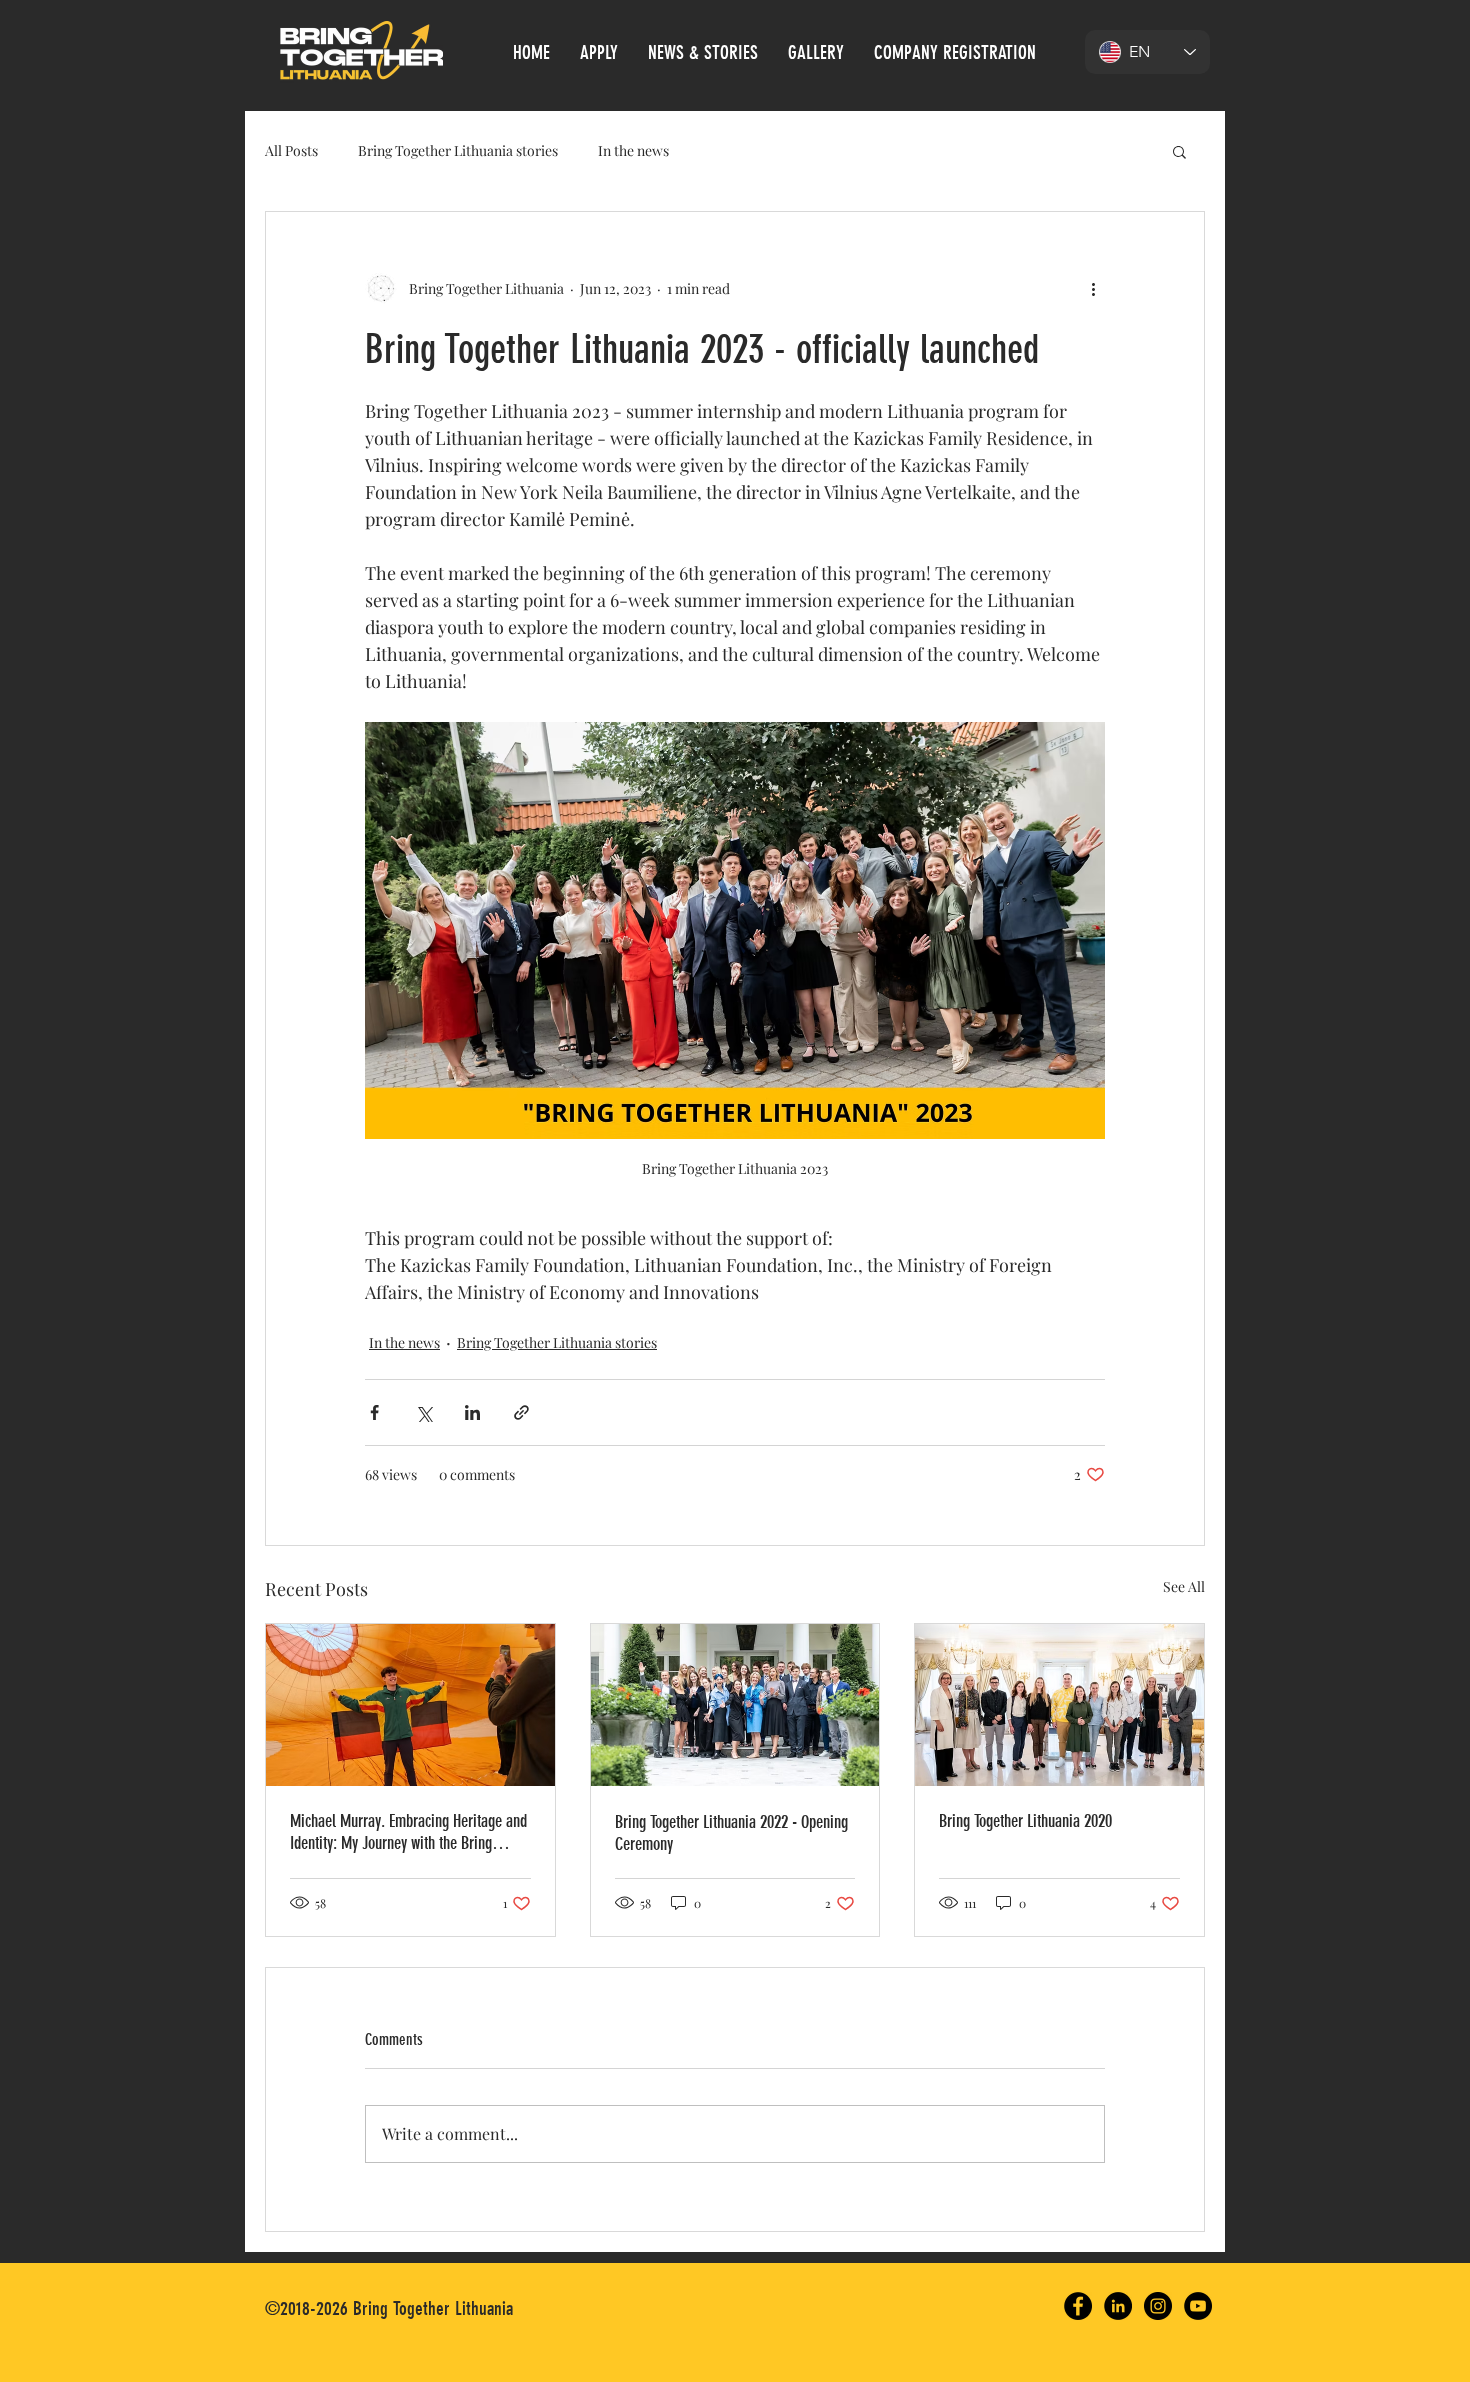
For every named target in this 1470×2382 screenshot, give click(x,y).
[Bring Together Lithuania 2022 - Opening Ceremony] (735, 1705)
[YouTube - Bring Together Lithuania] (1198, 2306)
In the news (633, 150)
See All (1184, 1586)
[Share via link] (521, 1412)
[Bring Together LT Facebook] (1078, 2306)
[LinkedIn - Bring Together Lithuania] (1118, 2306)
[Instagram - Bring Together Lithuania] (1158, 2306)
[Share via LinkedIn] (472, 1412)
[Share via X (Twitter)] (423, 1412)
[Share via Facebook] (374, 1412)
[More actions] (1093, 288)
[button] (1179, 151)
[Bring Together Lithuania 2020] (1059, 1705)
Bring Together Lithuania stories (458, 150)
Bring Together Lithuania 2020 (1025, 1821)
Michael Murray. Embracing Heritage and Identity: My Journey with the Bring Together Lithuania (408, 1832)
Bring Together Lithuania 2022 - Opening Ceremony (731, 1833)
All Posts (291, 150)
